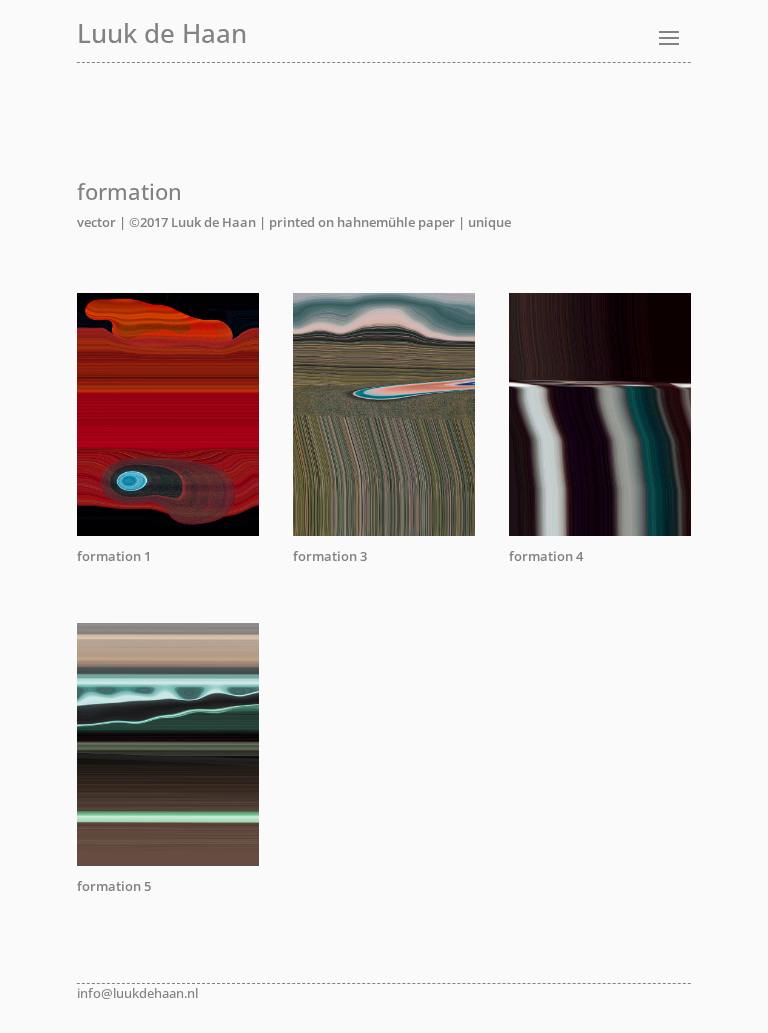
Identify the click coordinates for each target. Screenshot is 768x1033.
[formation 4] (600, 531)
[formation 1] (168, 531)
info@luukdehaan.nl (137, 993)
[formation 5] (168, 861)
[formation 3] (384, 531)
